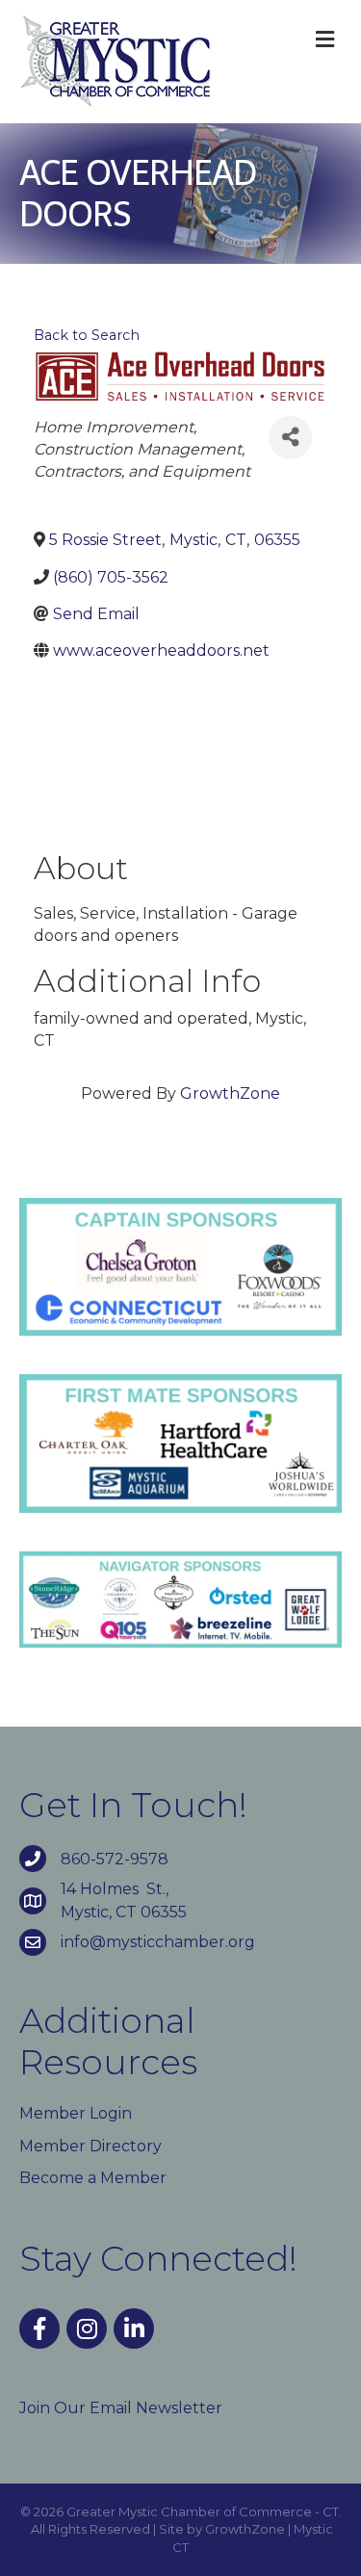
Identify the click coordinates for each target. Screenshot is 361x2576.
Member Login (76, 2113)
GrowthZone (230, 1093)
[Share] (290, 438)
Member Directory (90, 2146)
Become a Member (93, 2178)
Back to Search (87, 335)
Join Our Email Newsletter (121, 2408)
